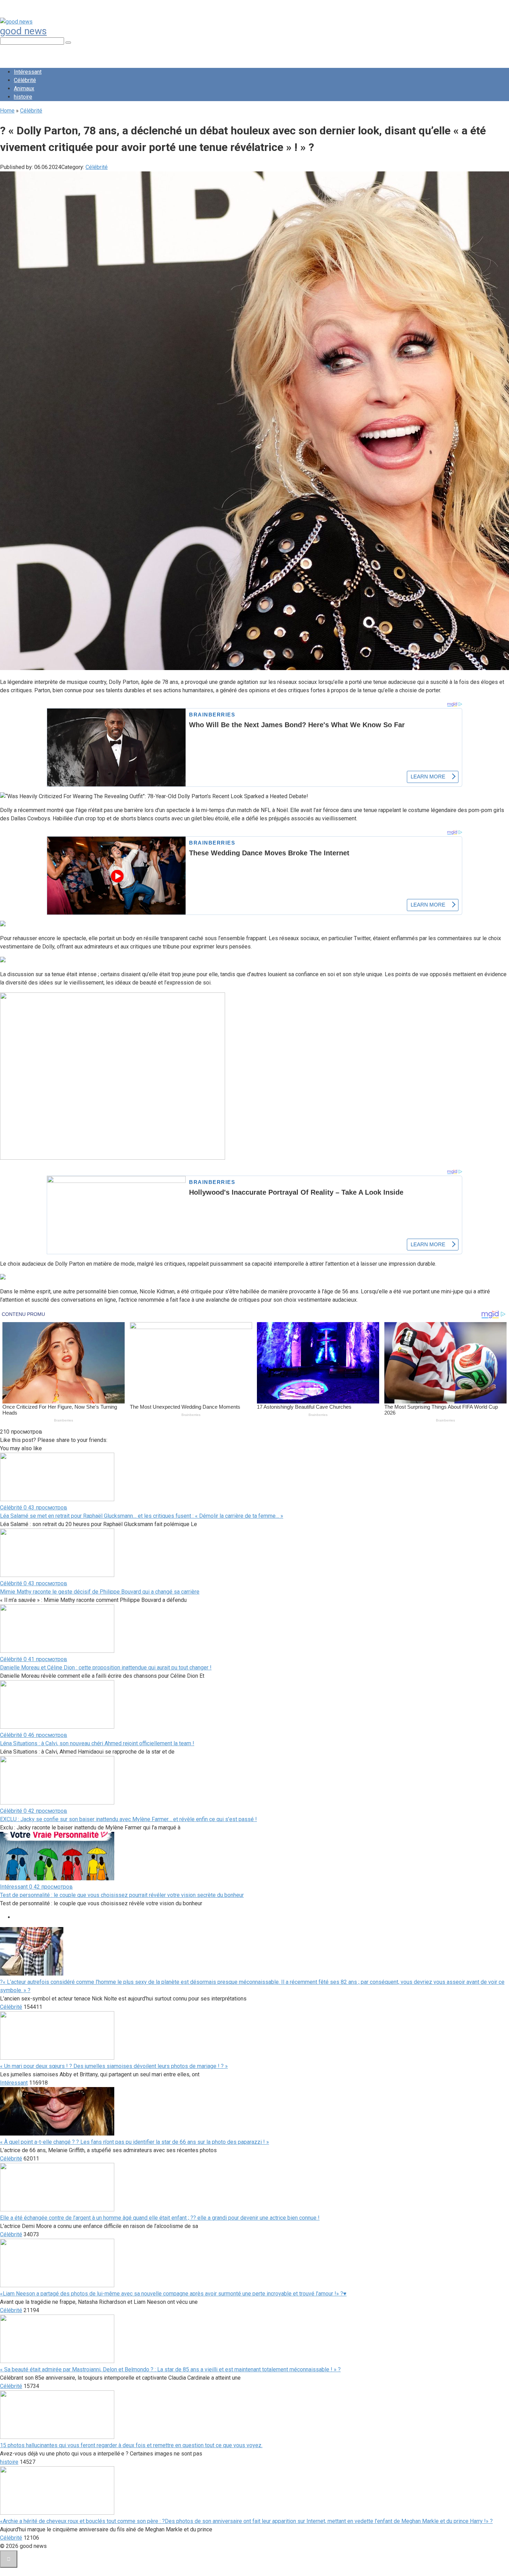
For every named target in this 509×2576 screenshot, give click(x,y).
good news (23, 31)
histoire (23, 97)
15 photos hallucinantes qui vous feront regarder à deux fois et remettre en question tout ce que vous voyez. (131, 2445)
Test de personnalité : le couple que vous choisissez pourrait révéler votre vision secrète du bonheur (122, 1895)
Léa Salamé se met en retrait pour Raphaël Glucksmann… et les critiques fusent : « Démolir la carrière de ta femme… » (142, 1516)
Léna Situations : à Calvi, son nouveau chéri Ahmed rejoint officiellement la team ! (97, 1743)
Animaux (24, 88)
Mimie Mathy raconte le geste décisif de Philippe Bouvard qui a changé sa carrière (100, 1592)
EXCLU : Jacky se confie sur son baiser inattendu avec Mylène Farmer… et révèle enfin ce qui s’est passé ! (128, 1819)
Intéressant (28, 72)
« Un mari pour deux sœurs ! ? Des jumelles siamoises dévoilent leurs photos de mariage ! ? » (114, 2066)
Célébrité (25, 80)
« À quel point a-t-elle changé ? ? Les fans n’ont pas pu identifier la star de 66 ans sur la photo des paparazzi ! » (135, 2142)
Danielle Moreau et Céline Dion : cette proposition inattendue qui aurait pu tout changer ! (106, 1668)
